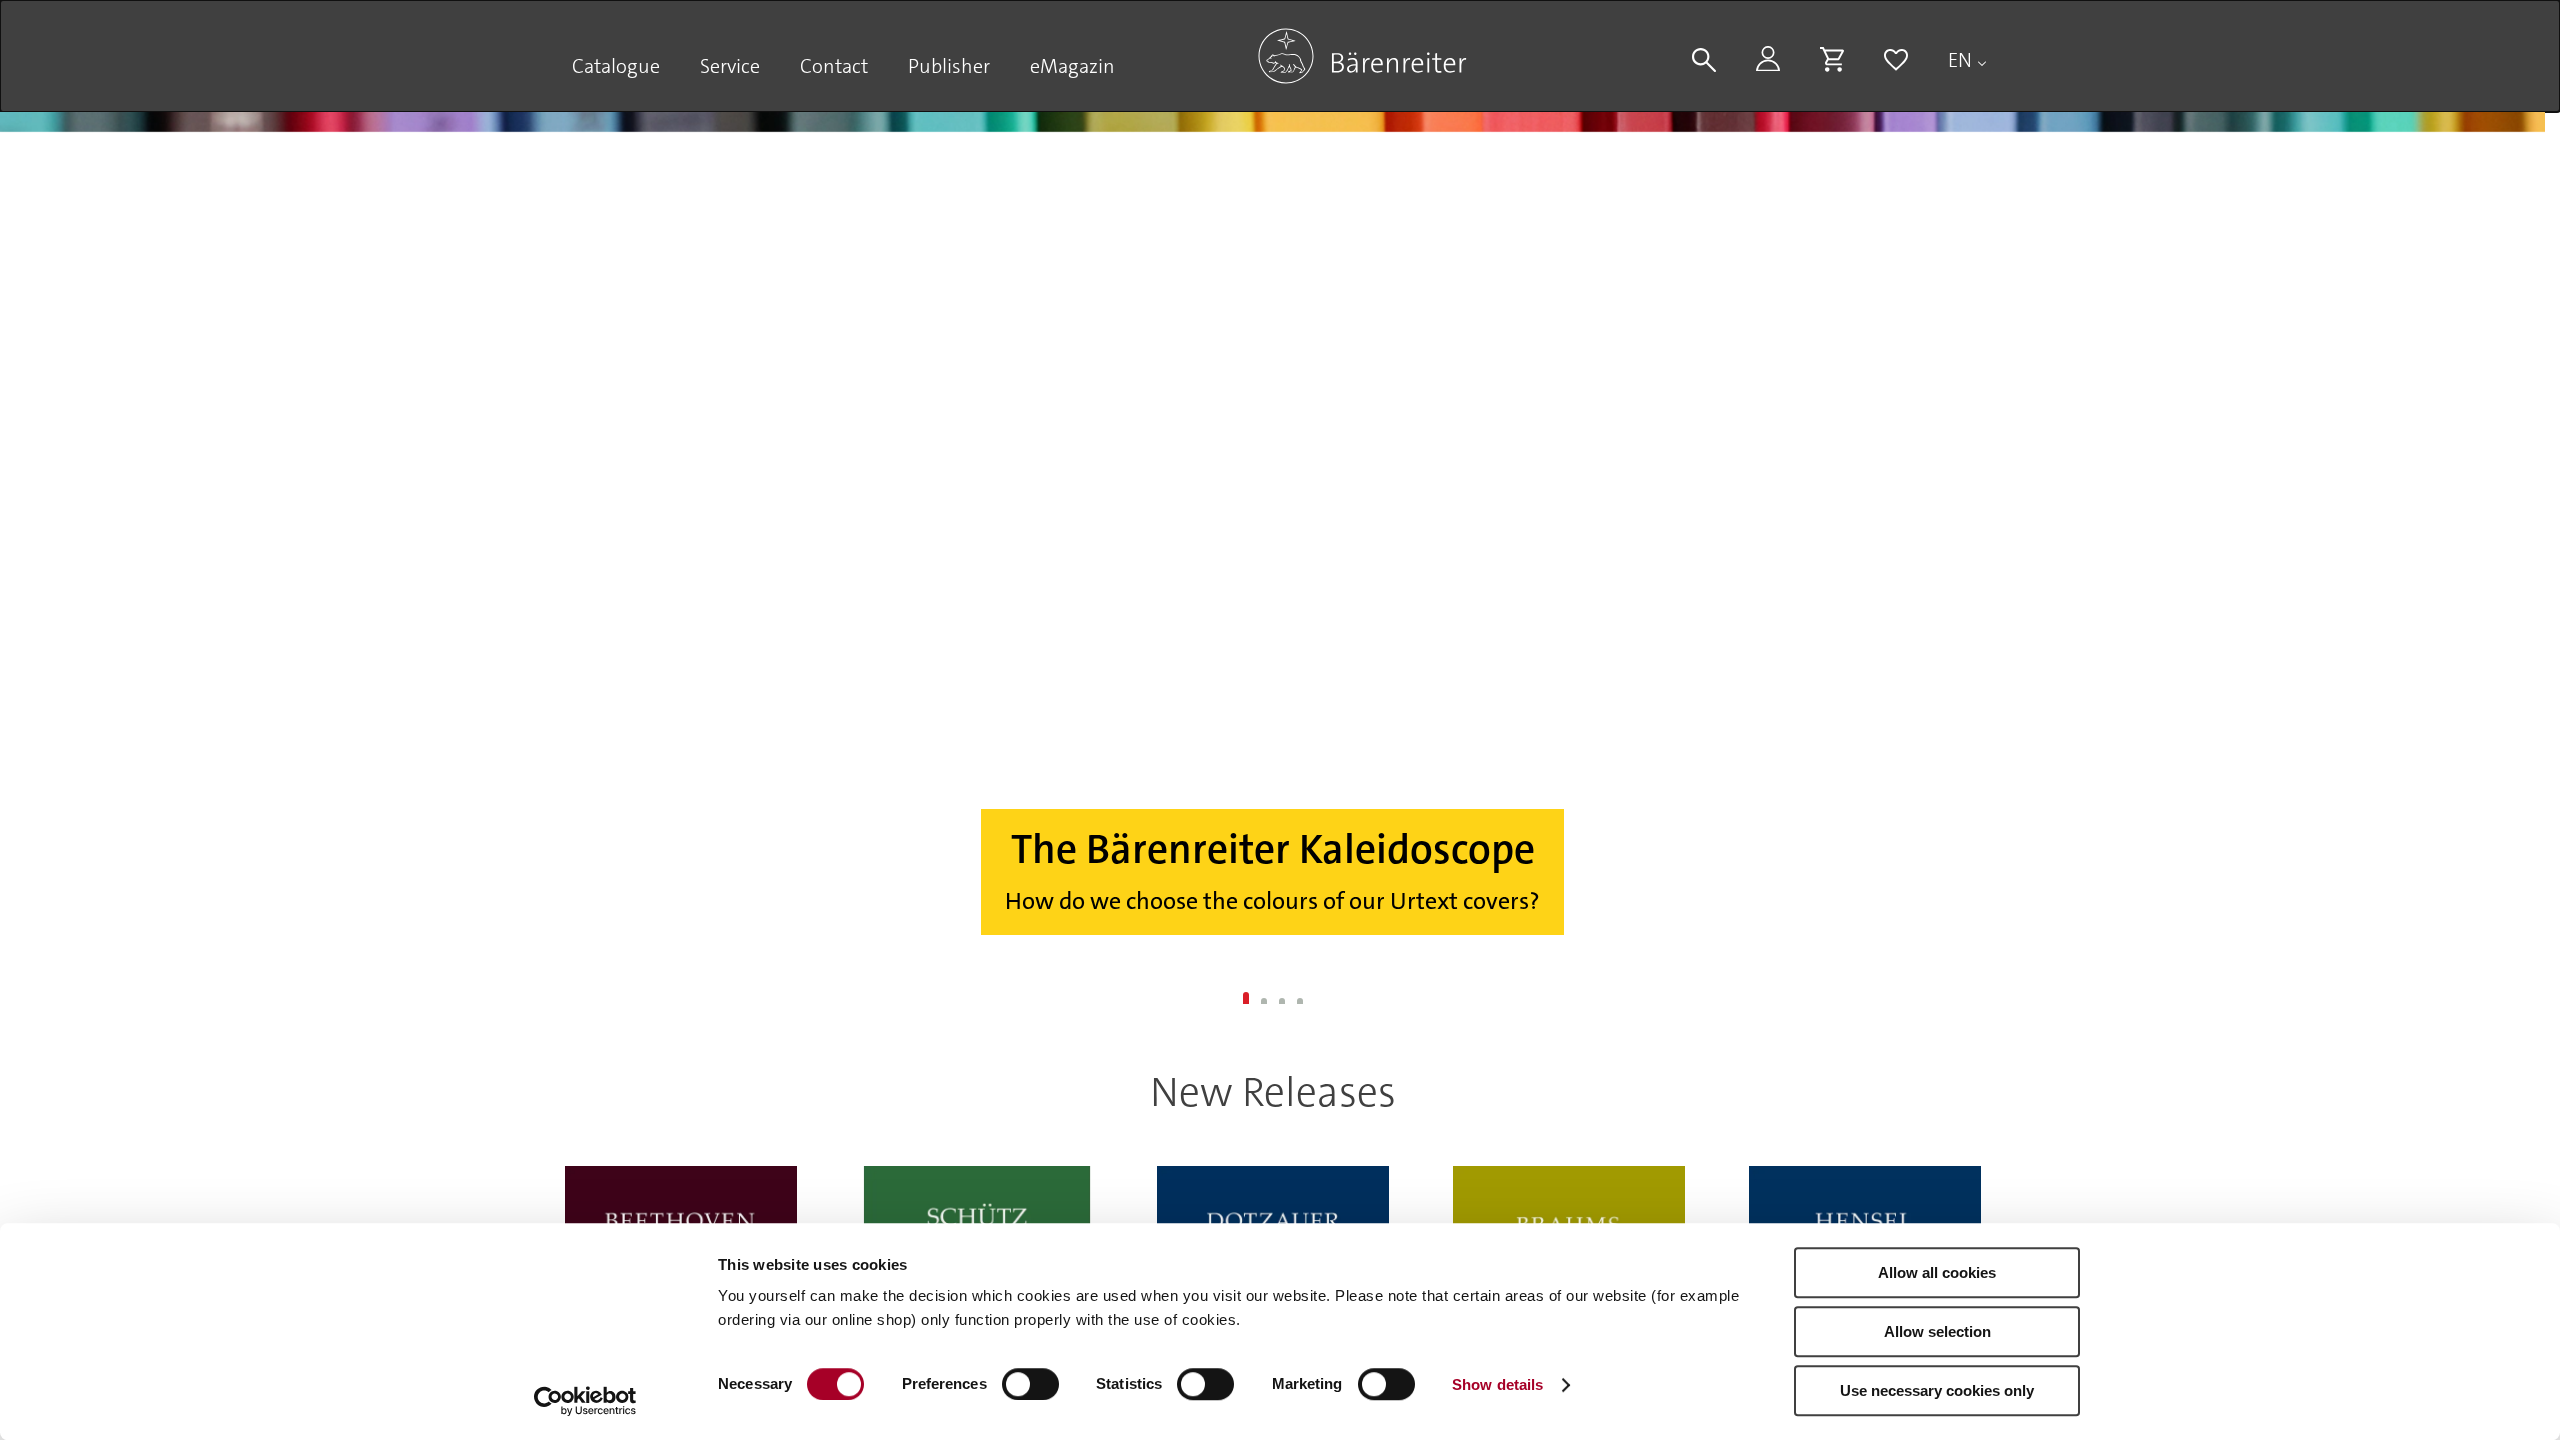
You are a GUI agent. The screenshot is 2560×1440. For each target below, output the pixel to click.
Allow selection (1937, 1331)
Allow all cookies (1937, 1272)
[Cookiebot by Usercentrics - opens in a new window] (585, 1401)
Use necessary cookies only (1937, 1390)
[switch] (1030, 1384)
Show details (1497, 1384)
